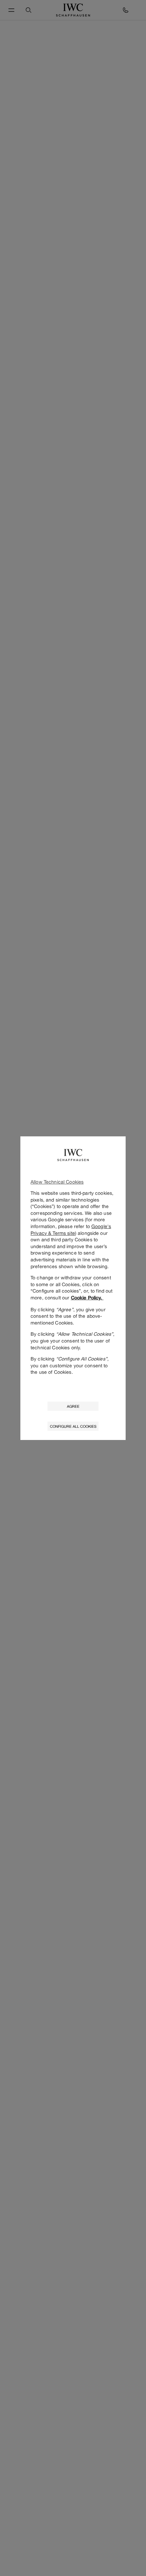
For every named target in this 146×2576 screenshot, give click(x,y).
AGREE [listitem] (73, 1406)
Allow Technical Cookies (57, 1182)
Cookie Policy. (87, 1298)
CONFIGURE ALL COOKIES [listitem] (73, 1426)
